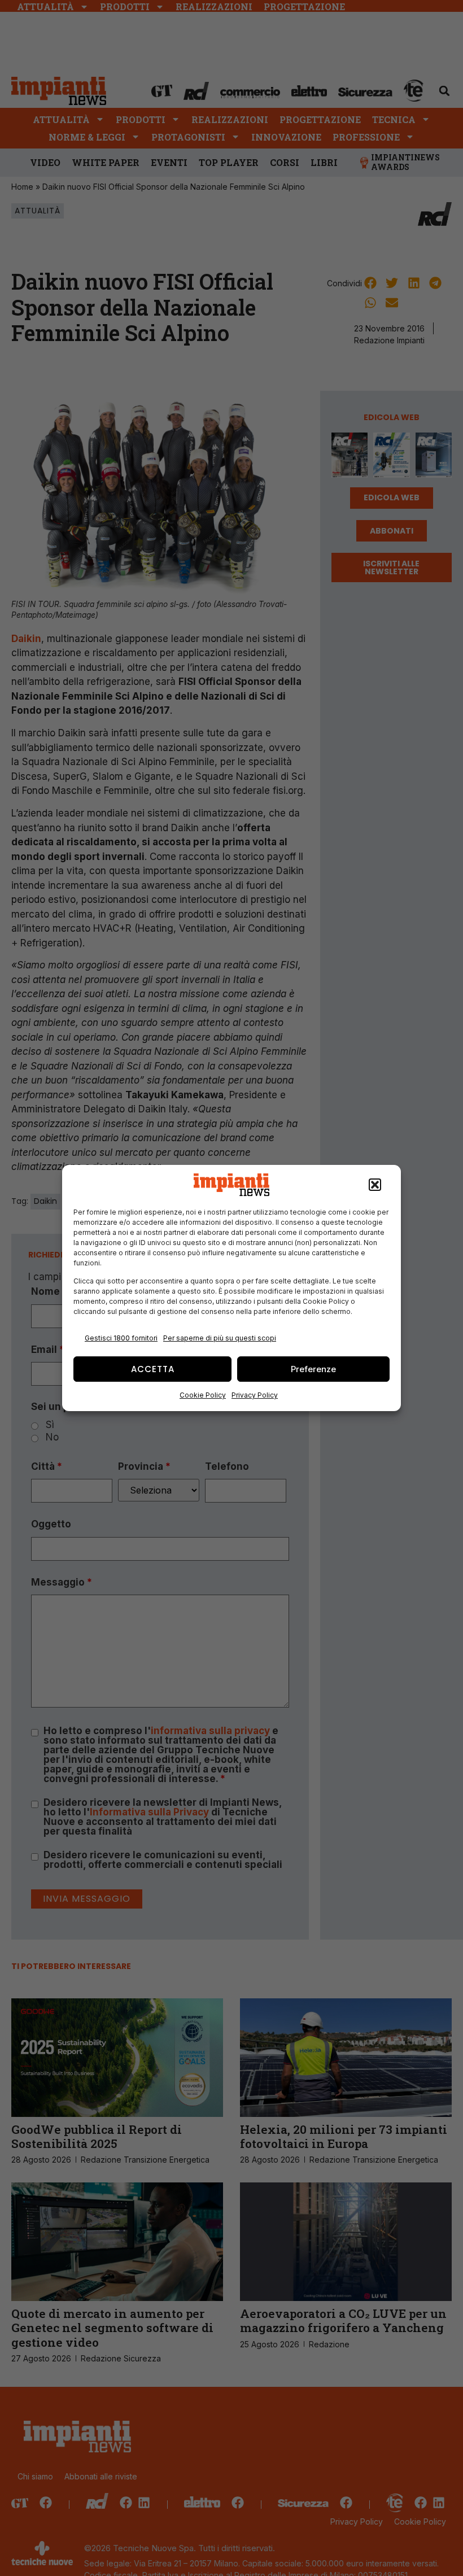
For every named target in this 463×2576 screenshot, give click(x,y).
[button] (375, 1185)
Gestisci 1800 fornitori (121, 1338)
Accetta (153, 1369)
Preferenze (313, 1369)
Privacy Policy (255, 1395)
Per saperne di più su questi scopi (220, 1338)
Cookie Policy (203, 1395)
